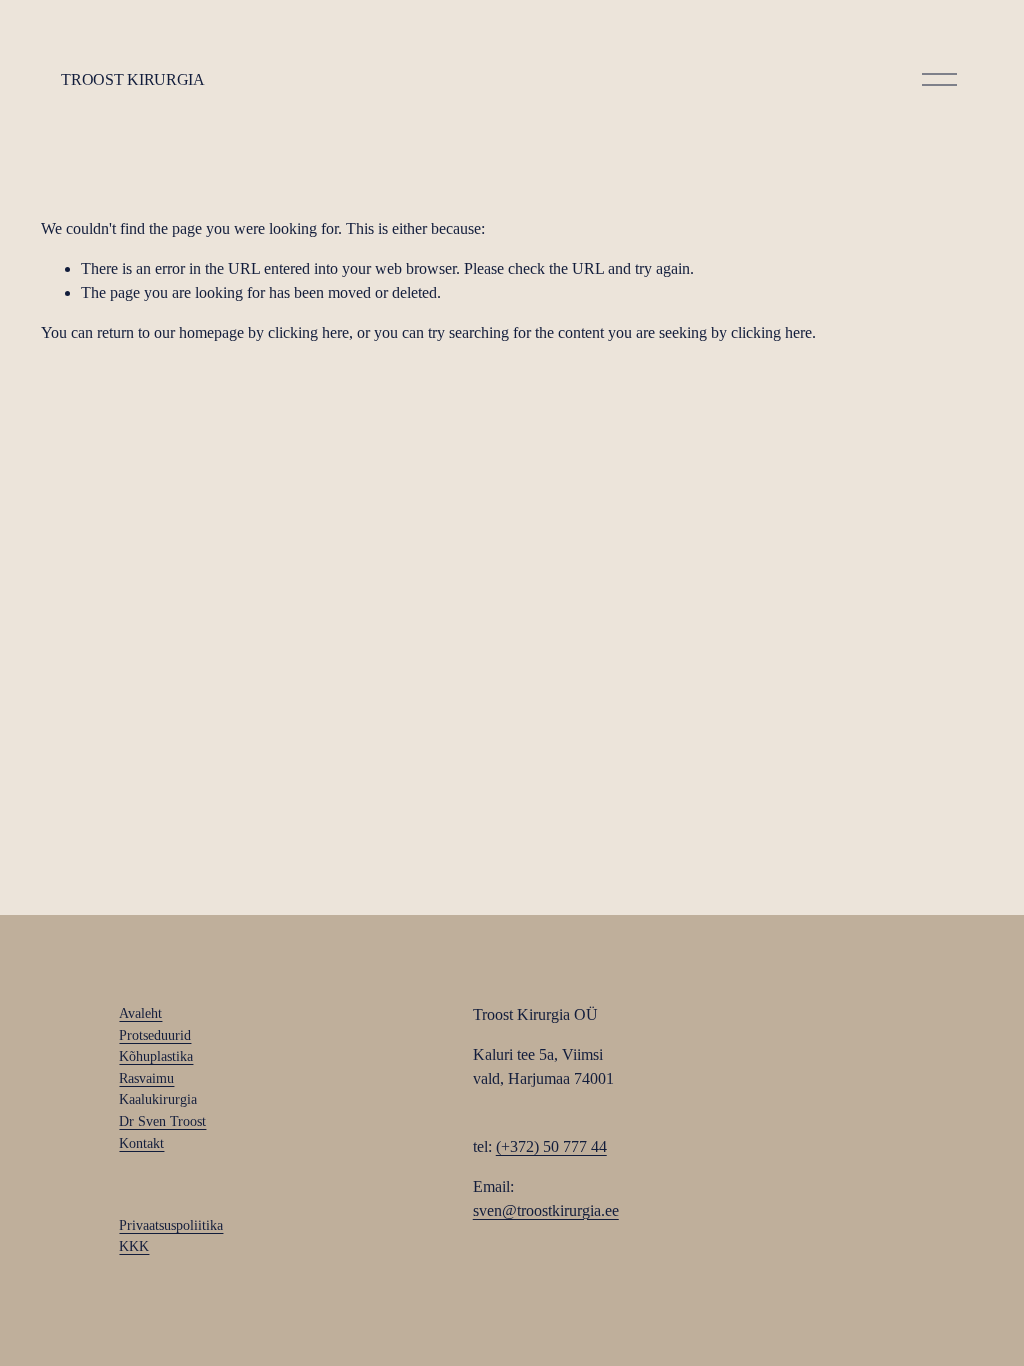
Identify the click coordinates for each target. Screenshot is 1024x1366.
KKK (134, 1246)
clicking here (308, 332)
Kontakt (141, 1143)
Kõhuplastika (156, 1056)
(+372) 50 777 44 (551, 1146)
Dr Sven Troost (162, 1121)
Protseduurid (155, 1035)
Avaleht (140, 1013)
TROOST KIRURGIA (132, 79)
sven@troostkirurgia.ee (546, 1210)
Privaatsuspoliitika (171, 1225)
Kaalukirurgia (158, 1099)
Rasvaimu (146, 1078)
